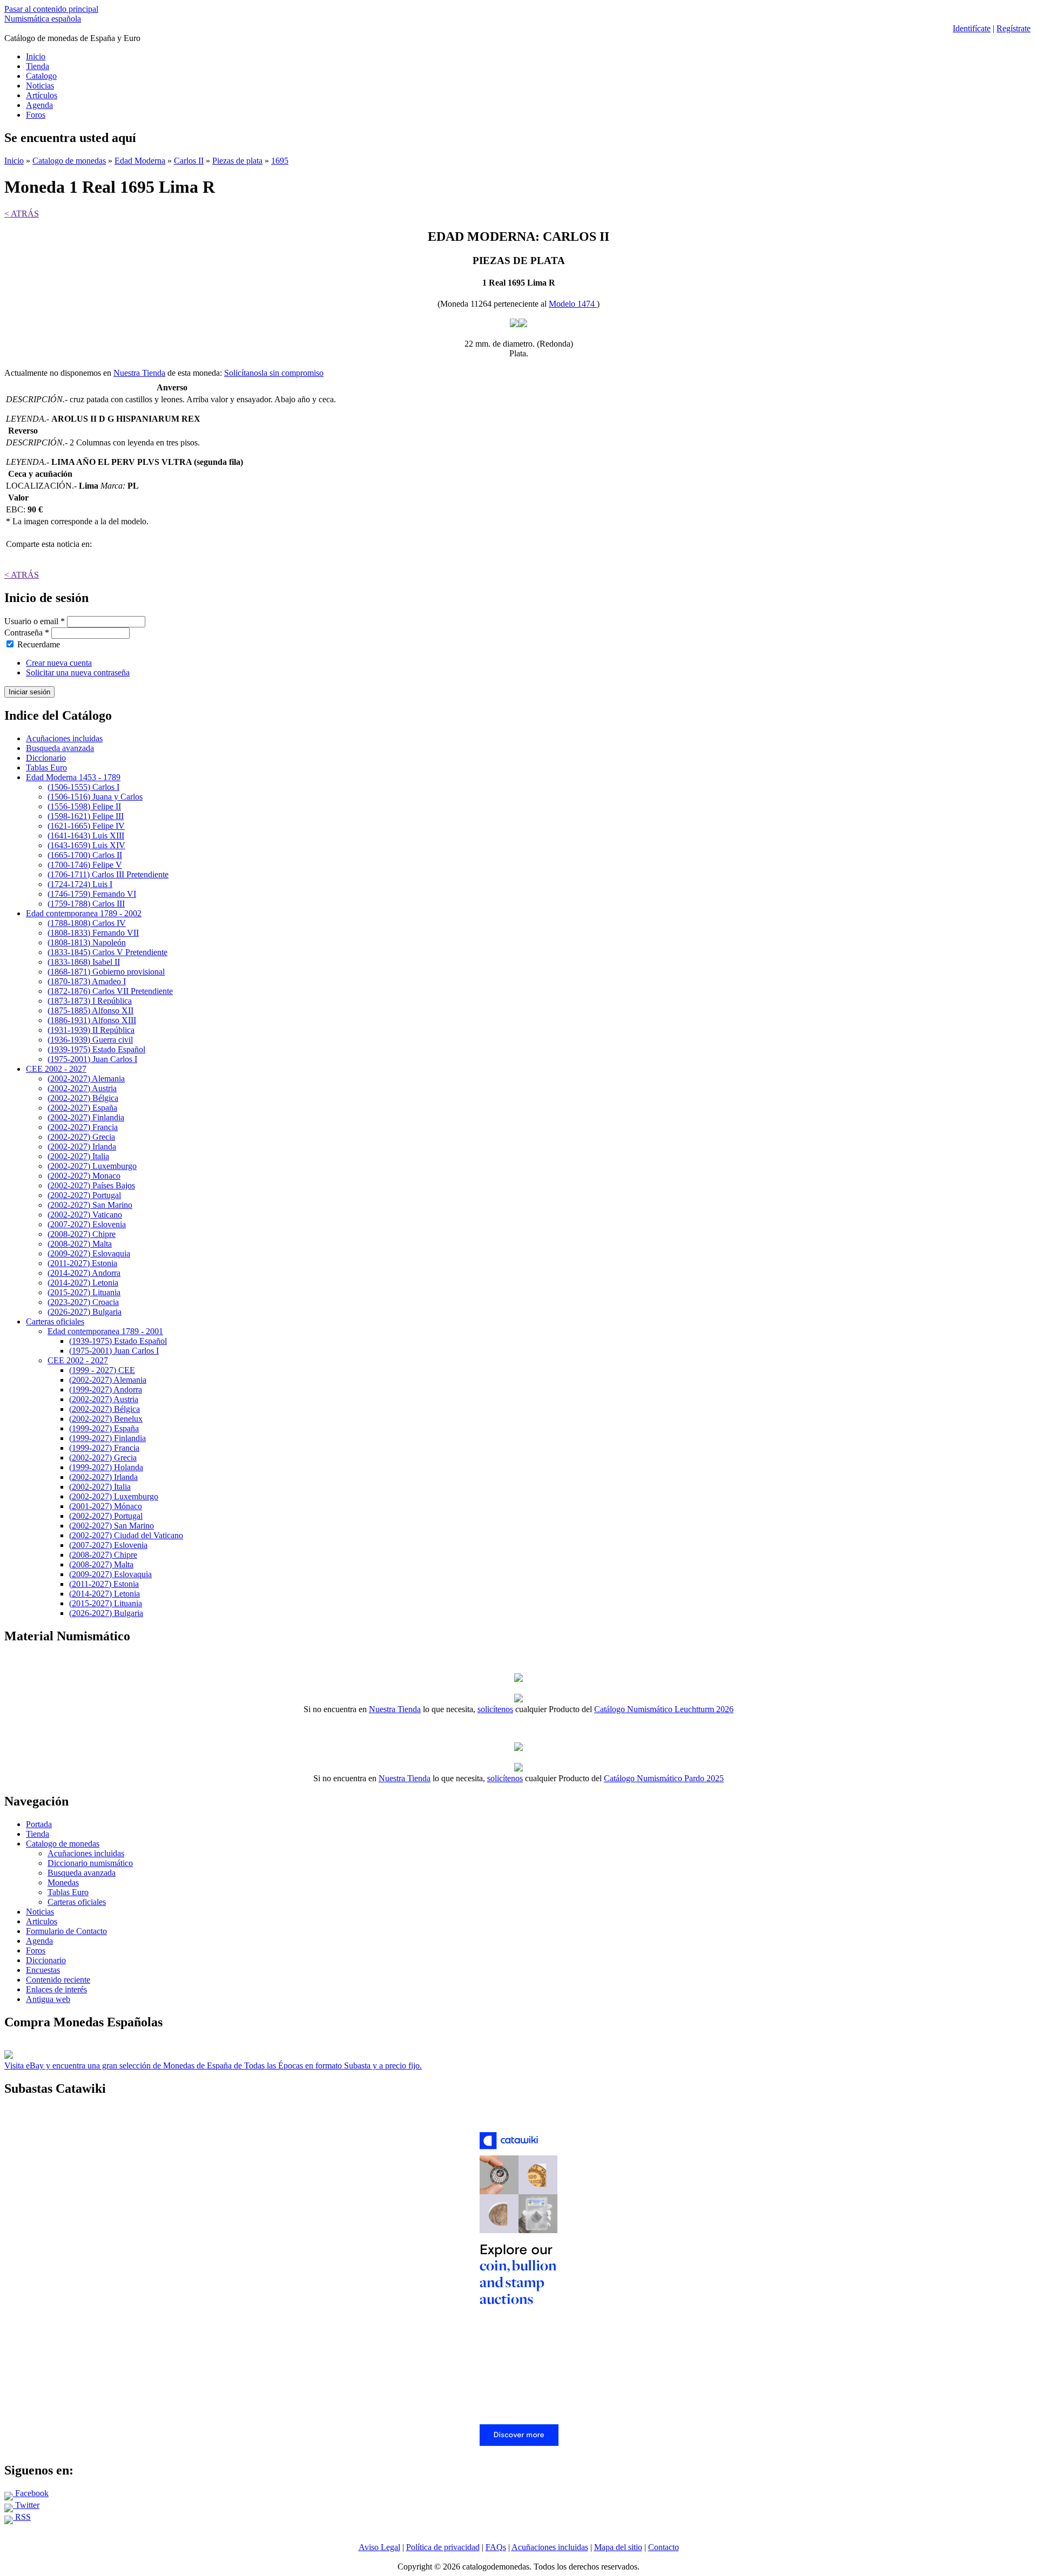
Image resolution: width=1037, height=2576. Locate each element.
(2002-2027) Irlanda (82, 1147)
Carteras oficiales (55, 1321)
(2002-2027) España (82, 1108)
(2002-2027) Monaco (84, 1176)
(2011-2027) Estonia (82, 1263)
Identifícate (972, 28)
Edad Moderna (140, 161)
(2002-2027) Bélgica (83, 1098)
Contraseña (27, 633)
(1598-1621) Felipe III (86, 816)
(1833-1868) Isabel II (84, 962)
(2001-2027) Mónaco (106, 1506)
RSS (22, 2517)
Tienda (38, 66)
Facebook (31, 2493)
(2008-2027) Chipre (82, 1234)
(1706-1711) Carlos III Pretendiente (108, 874)
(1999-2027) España (104, 1428)
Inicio (36, 56)
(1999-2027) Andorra (106, 1390)
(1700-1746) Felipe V (85, 865)
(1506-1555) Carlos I (83, 787)
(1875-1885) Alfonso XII (90, 1010)
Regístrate (1014, 28)
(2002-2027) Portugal (84, 1195)
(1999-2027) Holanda (106, 1467)
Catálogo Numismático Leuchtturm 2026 (664, 1709)
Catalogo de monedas (69, 161)
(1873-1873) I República (90, 1001)
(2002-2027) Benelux (106, 1419)
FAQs (496, 2547)
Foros (36, 115)
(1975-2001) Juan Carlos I (92, 1059)
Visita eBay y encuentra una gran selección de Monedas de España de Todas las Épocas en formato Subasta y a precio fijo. (213, 2065)
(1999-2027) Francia (104, 1448)
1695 (280, 161)
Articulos (42, 1921)
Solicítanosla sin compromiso (274, 373)
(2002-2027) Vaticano (85, 1215)
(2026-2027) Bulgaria (85, 1312)
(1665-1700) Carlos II (85, 855)
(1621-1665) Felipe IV (86, 826)
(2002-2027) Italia (78, 1156)
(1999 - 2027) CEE (102, 1370)
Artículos (42, 95)
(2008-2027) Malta (80, 1244)
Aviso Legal (379, 2547)
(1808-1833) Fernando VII (93, 933)
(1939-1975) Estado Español (96, 1049)
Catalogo (41, 76)
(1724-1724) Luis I (80, 884)
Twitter (26, 2505)
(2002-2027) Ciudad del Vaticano (126, 1535)
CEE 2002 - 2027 (56, 1069)
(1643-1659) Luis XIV (86, 845)
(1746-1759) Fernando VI (92, 894)
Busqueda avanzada (60, 748)
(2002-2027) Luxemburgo (92, 1166)
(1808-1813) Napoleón (87, 942)
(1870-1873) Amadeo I (87, 981)
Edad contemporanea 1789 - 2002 (84, 913)
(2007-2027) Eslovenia (87, 1224)
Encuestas (43, 1970)
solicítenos (495, 1709)
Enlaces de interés (56, 1989)
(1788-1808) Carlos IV (87, 923)
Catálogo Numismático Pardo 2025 (664, 1778)
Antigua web (48, 1999)
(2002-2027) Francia (83, 1127)
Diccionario (46, 758)
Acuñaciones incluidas (64, 738)
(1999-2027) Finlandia (107, 1438)
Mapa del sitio (618, 2547)
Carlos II (189, 161)
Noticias (40, 86)
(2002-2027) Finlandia (86, 1117)
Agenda (39, 105)
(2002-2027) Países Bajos (91, 1185)
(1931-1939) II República (91, 1030)
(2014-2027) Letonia (83, 1283)
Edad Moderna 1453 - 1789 (73, 777)
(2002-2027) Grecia (81, 1137)
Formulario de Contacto (66, 1931)
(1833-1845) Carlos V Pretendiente (107, 952)
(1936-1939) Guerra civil (90, 1040)
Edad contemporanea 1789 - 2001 (105, 1331)
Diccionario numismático (90, 1863)
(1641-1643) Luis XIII (86, 836)
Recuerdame (39, 644)
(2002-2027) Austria (82, 1088)
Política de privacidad (443, 2547)
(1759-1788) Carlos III (86, 904)
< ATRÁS (22, 214)
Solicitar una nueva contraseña (78, 672)
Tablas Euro (46, 768)
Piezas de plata (237, 161)
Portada (39, 1824)
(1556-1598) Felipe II (84, 806)
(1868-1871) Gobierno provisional (106, 972)
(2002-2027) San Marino (90, 1205)
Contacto (664, 2547)
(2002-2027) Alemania (86, 1079)
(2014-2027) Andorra (84, 1273)
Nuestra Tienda (139, 373)
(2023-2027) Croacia (83, 1302)
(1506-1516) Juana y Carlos (95, 797)
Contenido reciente (58, 1980)
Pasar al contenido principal (51, 9)
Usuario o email (35, 621)
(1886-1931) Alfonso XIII (92, 1020)
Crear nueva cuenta (59, 663)
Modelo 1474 (573, 304)
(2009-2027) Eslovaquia (89, 1253)
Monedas (63, 1882)
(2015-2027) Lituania (84, 1292)
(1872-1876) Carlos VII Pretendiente (110, 991)
